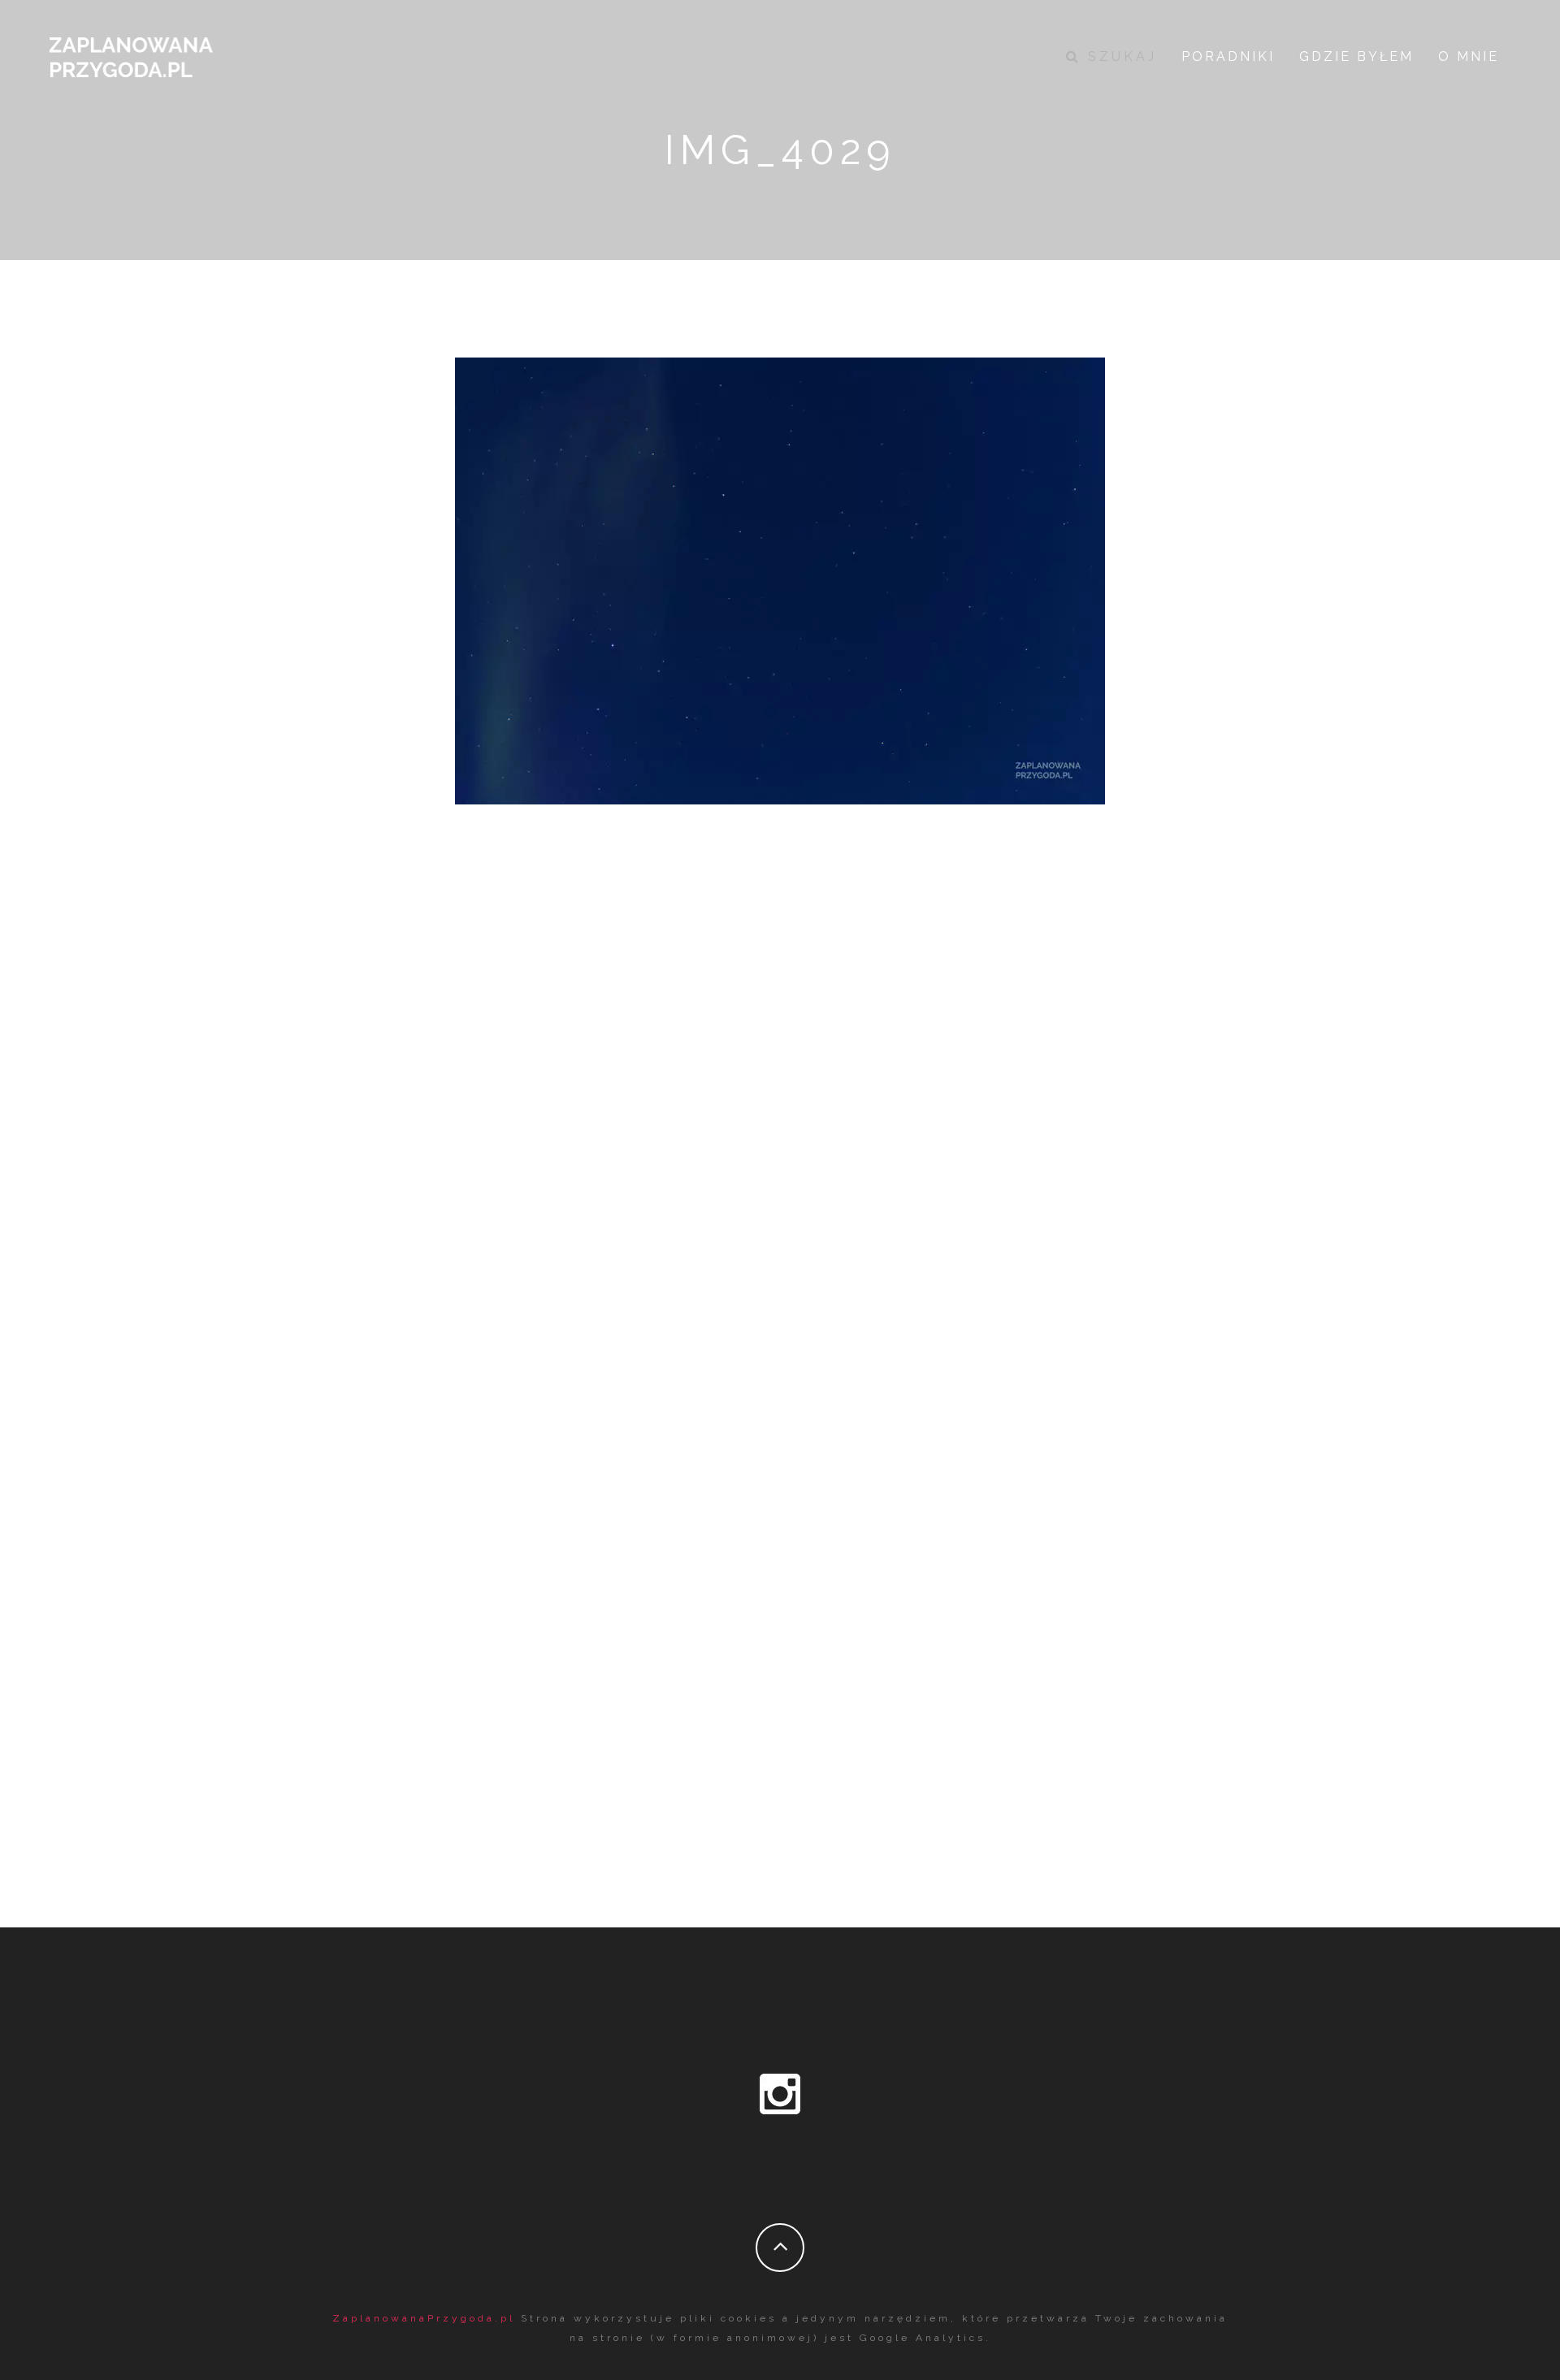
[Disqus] (780, 1190)
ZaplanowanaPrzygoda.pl (424, 2318)
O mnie (1469, 56)
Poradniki (1228, 56)
